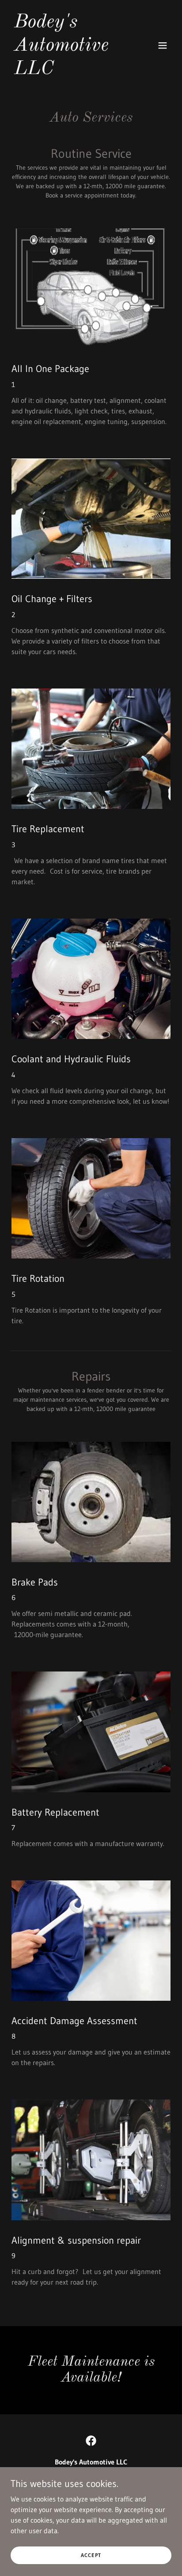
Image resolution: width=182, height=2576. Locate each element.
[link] (67, 71)
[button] (163, 45)
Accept (91, 2555)
